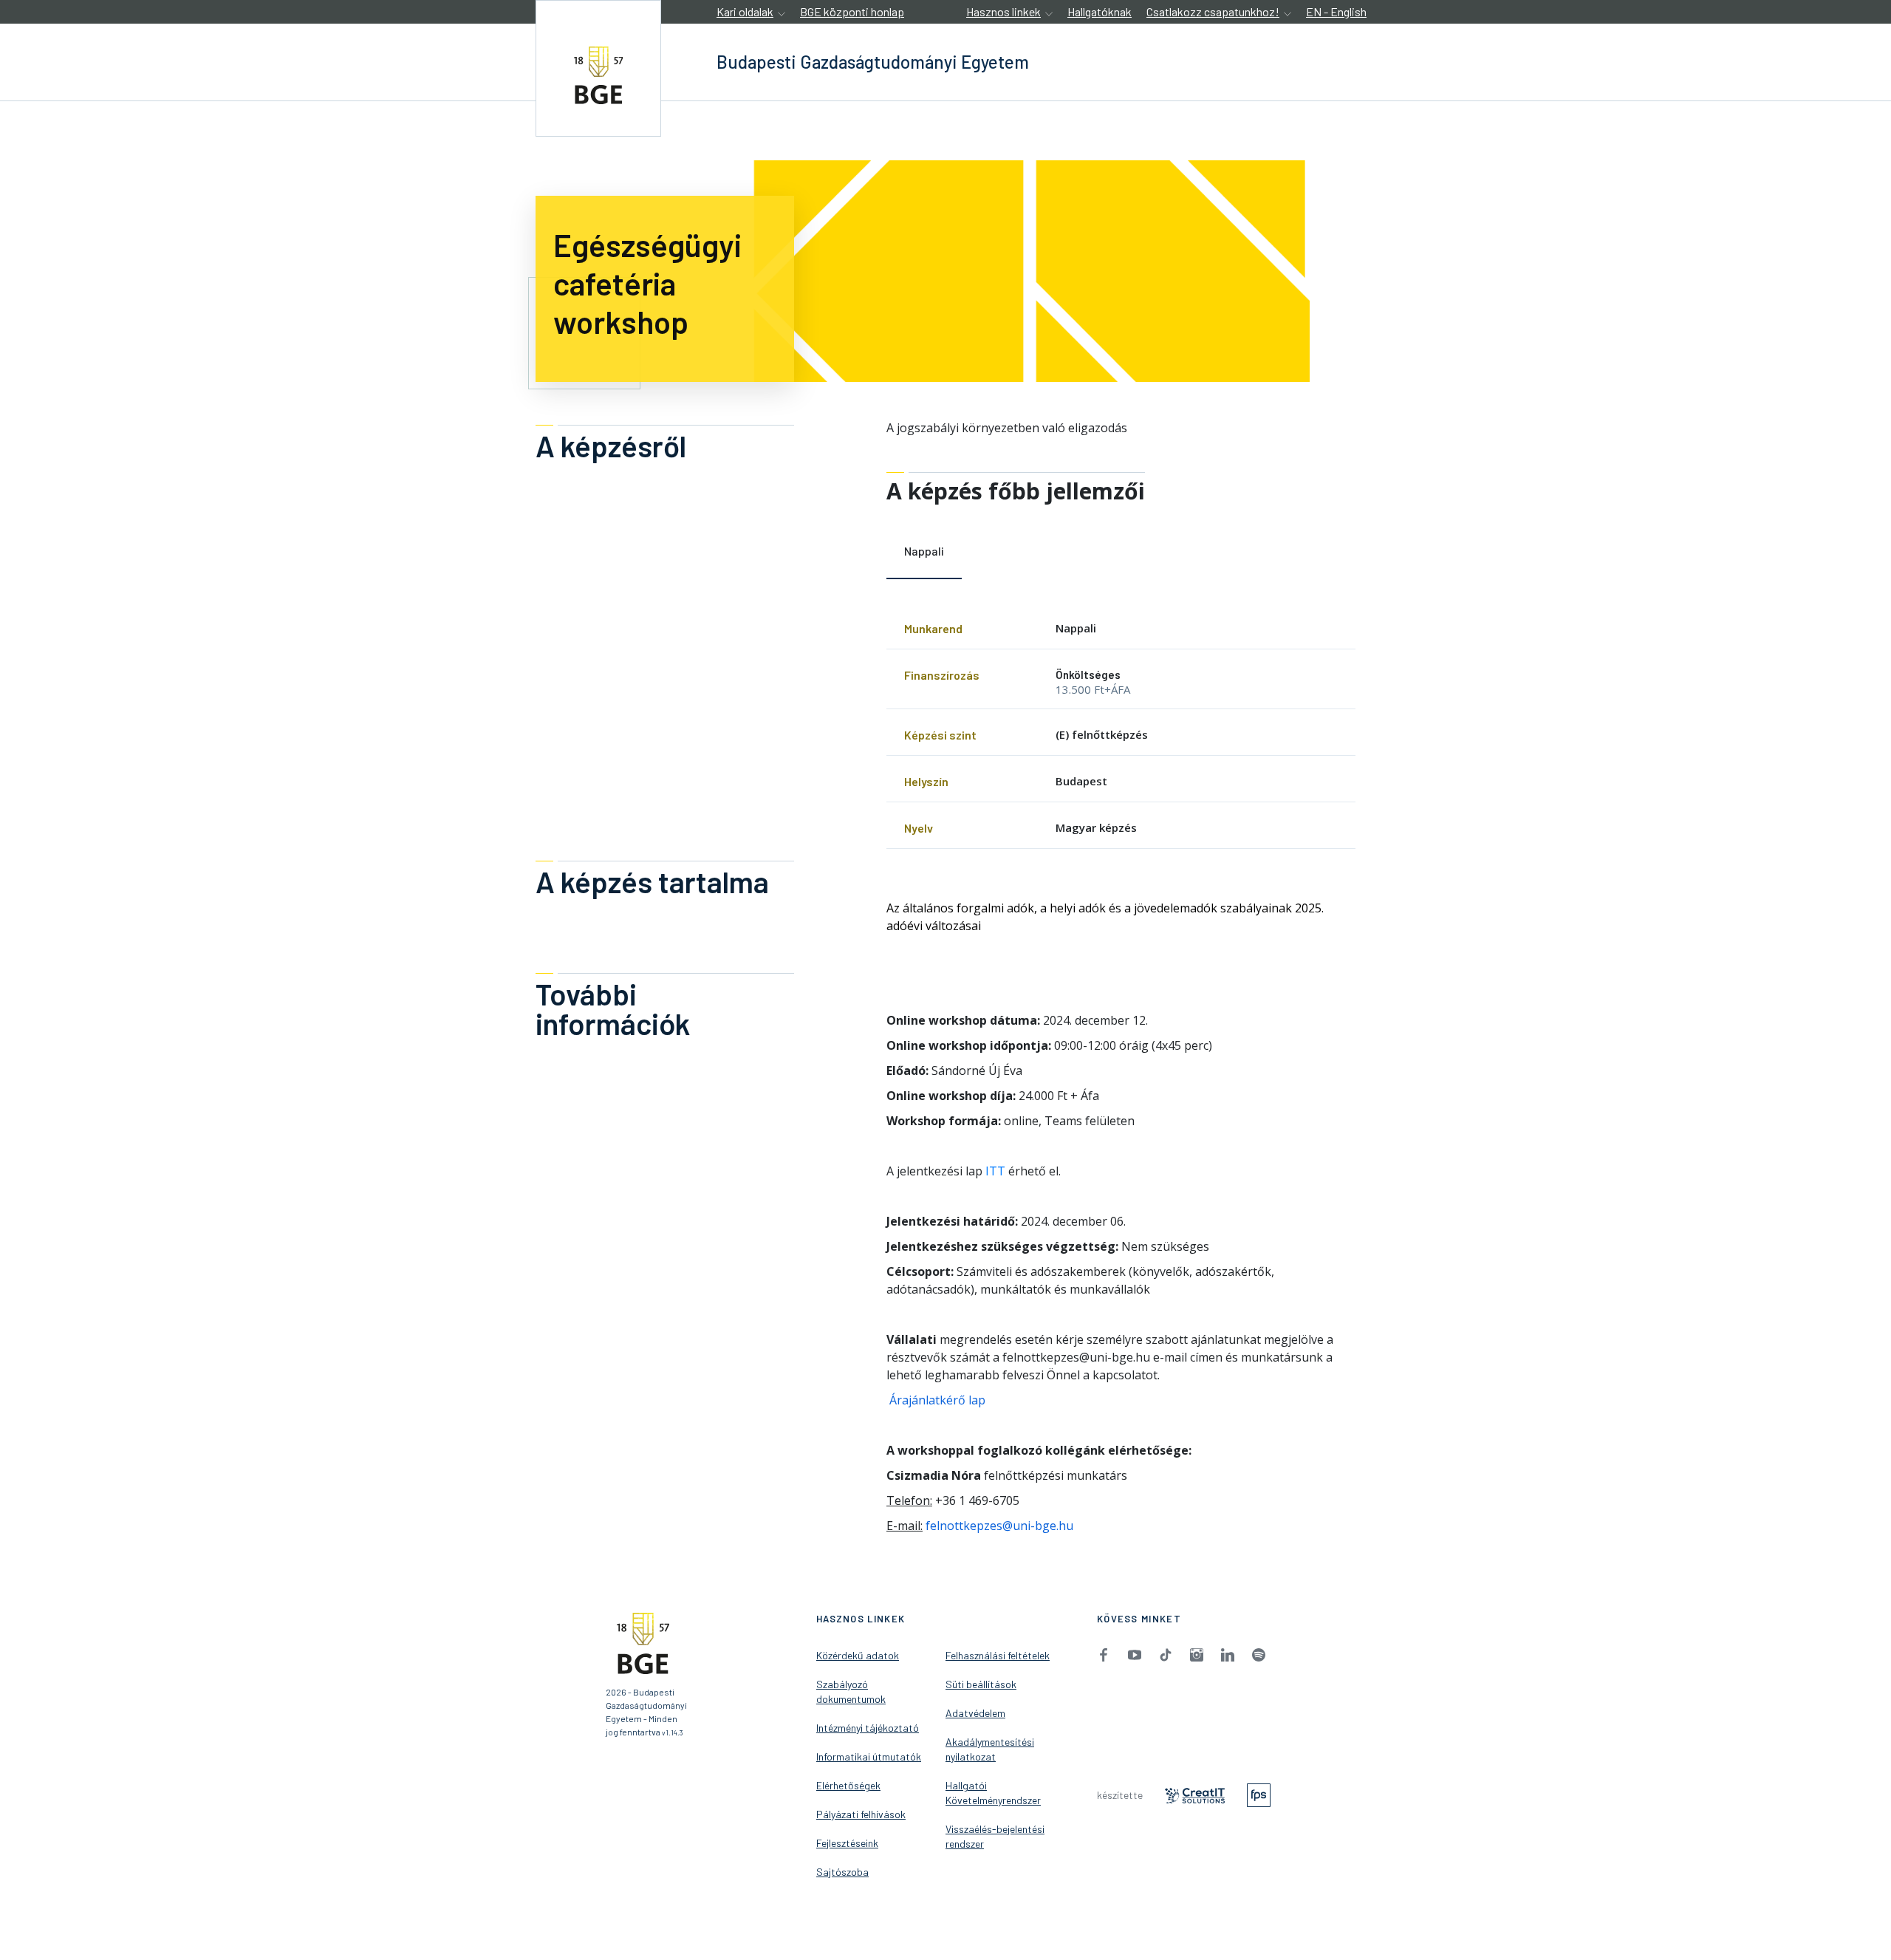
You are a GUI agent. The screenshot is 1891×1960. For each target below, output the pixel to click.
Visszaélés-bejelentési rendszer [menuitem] (995, 1836)
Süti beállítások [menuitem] (981, 1684)
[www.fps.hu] (1259, 1794)
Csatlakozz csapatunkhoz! (1213, 11)
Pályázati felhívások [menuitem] (861, 1814)
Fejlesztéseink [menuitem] (847, 1843)
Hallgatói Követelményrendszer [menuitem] (993, 1793)
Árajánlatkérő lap (936, 1400)
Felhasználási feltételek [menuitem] (998, 1655)
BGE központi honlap (852, 11)
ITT (995, 1171)
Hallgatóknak (1100, 11)
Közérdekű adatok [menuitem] (858, 1655)
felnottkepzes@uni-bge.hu (999, 1526)
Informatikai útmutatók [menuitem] (869, 1756)
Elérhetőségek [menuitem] (848, 1785)
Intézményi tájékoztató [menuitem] (868, 1728)
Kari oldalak (745, 11)
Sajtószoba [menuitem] (842, 1872)
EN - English (1336, 11)
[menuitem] (1104, 1654)
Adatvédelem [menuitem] (975, 1713)
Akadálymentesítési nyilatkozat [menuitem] (990, 1749)
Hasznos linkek (1003, 11)
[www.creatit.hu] (1195, 1794)
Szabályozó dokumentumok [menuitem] (851, 1691)
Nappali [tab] (924, 551)
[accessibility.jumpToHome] (598, 68)
